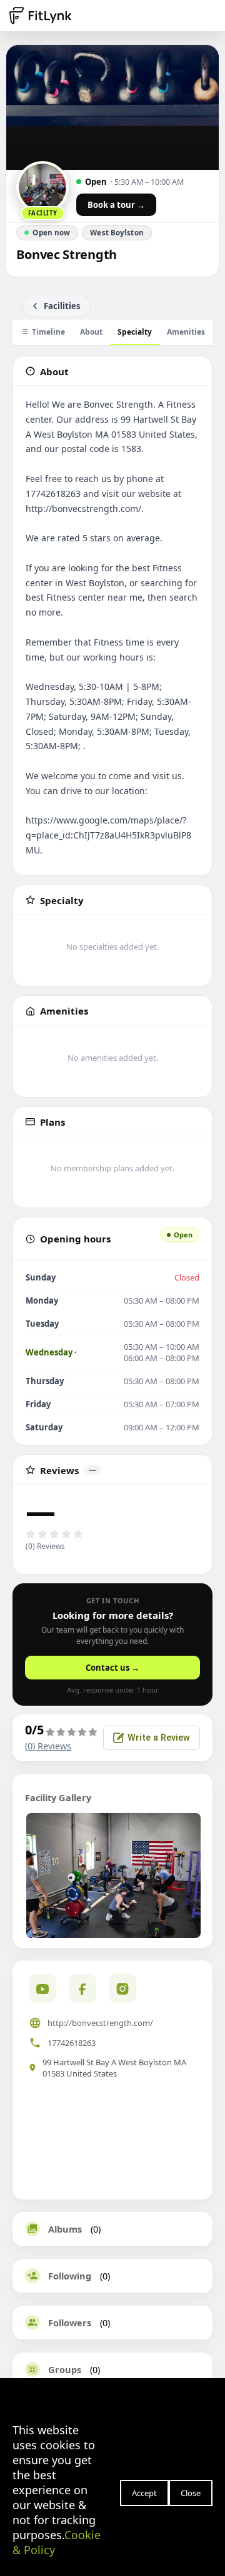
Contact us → (112, 1668)
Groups (65, 2369)
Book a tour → (116, 205)
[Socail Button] (42, 1989)
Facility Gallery (58, 1797)
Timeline (48, 332)
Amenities (186, 332)
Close (191, 2493)
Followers (70, 2323)
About (91, 332)
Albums (65, 2229)
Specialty (135, 332)
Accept (144, 2493)
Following (70, 2276)
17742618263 (72, 2043)
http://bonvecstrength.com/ (100, 2023)
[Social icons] (122, 1988)
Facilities (62, 306)
